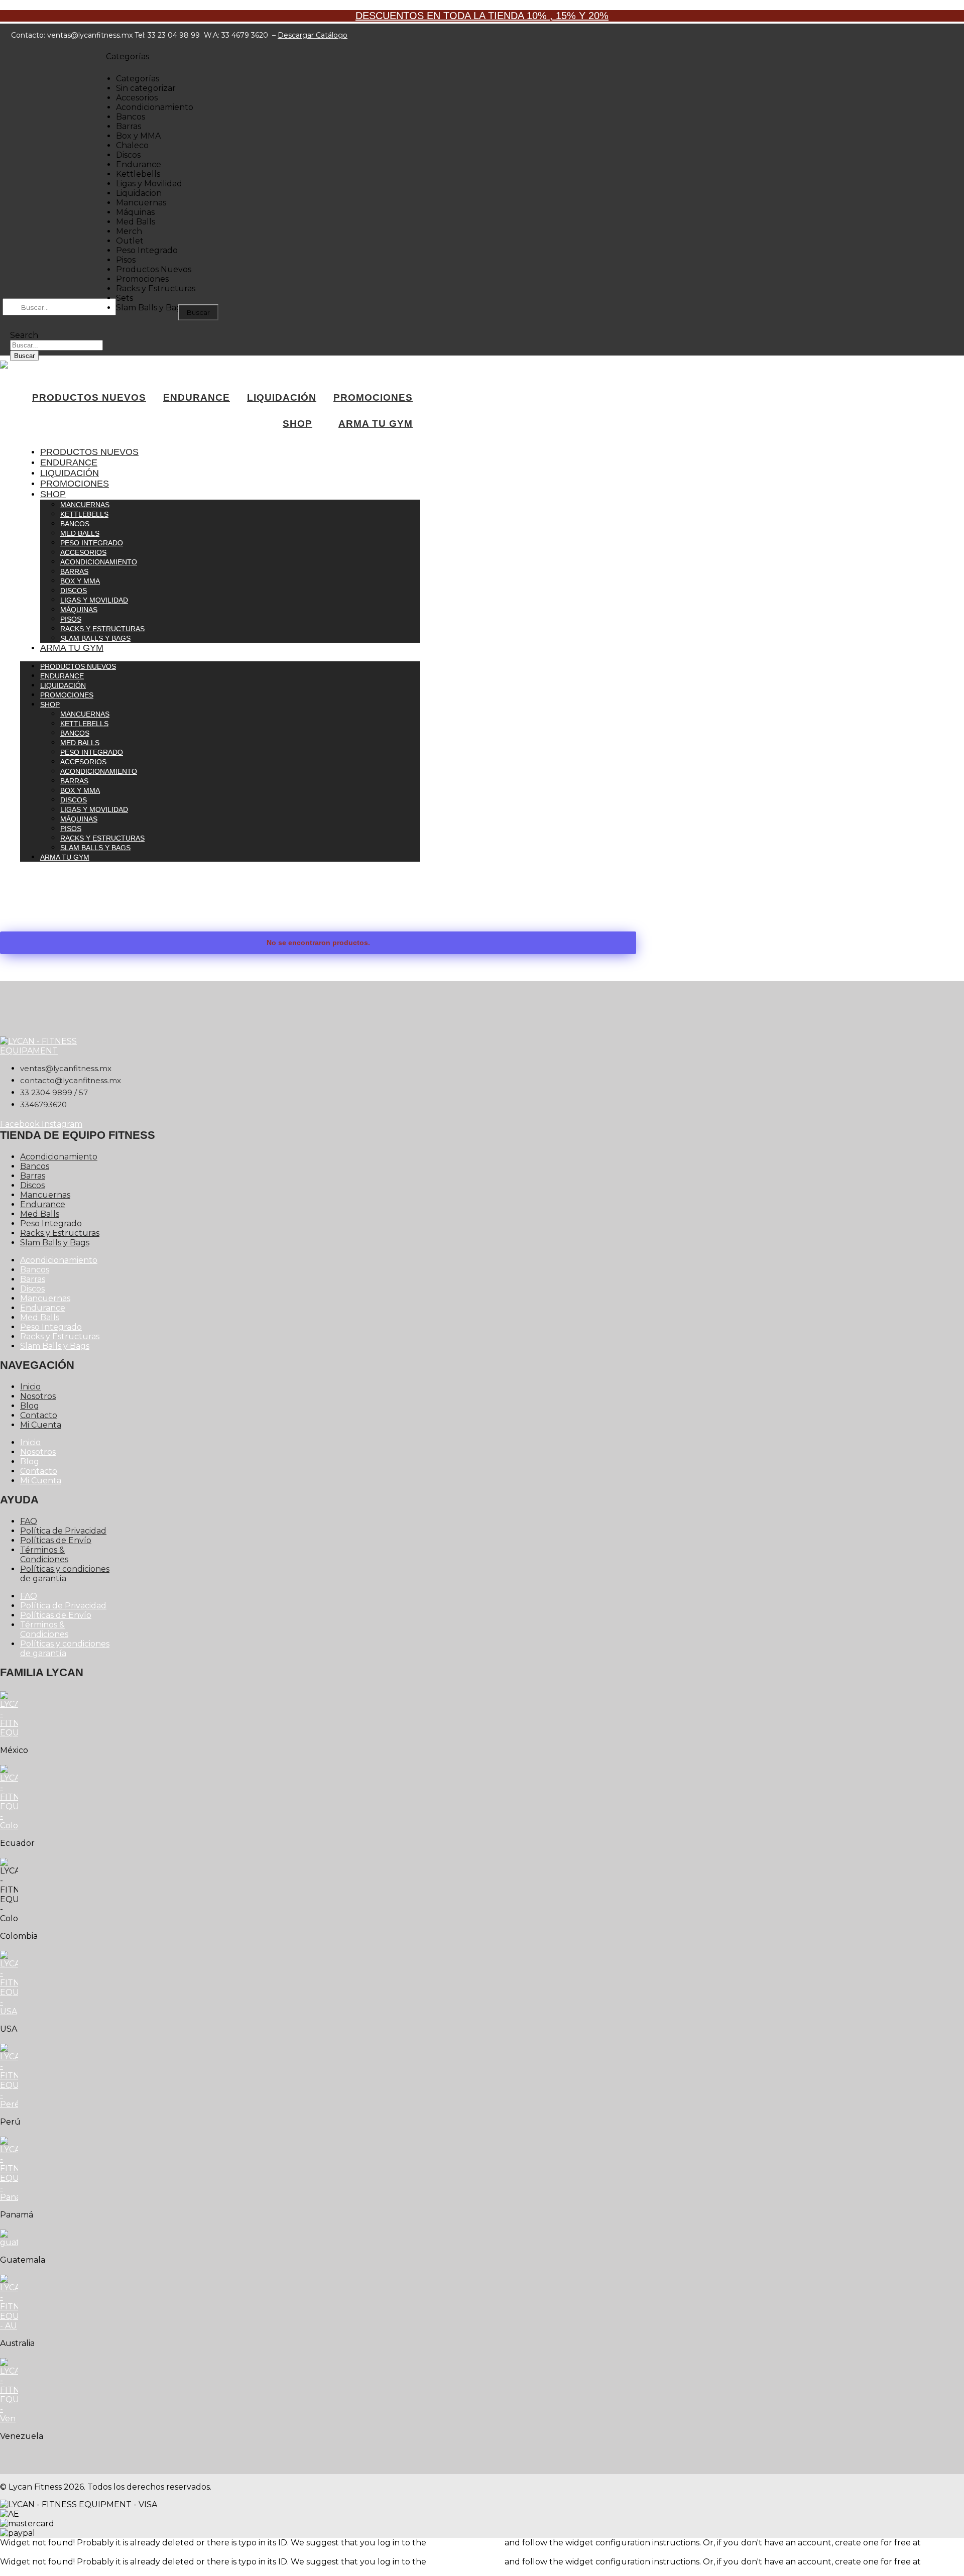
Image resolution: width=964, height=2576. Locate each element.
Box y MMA (80, 581)
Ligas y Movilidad (94, 600)
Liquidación (70, 473)
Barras (74, 571)
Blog (30, 1406)
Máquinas (79, 610)
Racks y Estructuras (102, 629)
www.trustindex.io (36, 2552)
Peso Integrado (92, 543)
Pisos (71, 619)
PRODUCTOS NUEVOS (89, 397)
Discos (74, 591)
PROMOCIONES (373, 397)
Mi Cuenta (41, 1425)
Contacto (39, 1415)
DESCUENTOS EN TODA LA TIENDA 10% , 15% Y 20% (482, 16)
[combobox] (56, 345)
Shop (53, 494)
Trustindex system (465, 2543)
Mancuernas (85, 505)
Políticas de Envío (56, 1540)
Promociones (75, 484)
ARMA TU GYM (376, 424)
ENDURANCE (197, 397)
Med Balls (80, 533)
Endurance (69, 462)
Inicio (30, 1387)
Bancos (75, 524)
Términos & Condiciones (44, 1555)
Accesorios (83, 552)
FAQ (29, 1521)
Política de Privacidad (63, 1531)
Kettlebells (84, 514)
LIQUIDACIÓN (282, 397)
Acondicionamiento (99, 562)
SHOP (297, 424)
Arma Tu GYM (72, 648)
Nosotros (38, 1396)
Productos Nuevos (89, 452)
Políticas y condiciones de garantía (65, 1574)
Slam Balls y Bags (95, 638)
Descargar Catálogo (313, 35)
